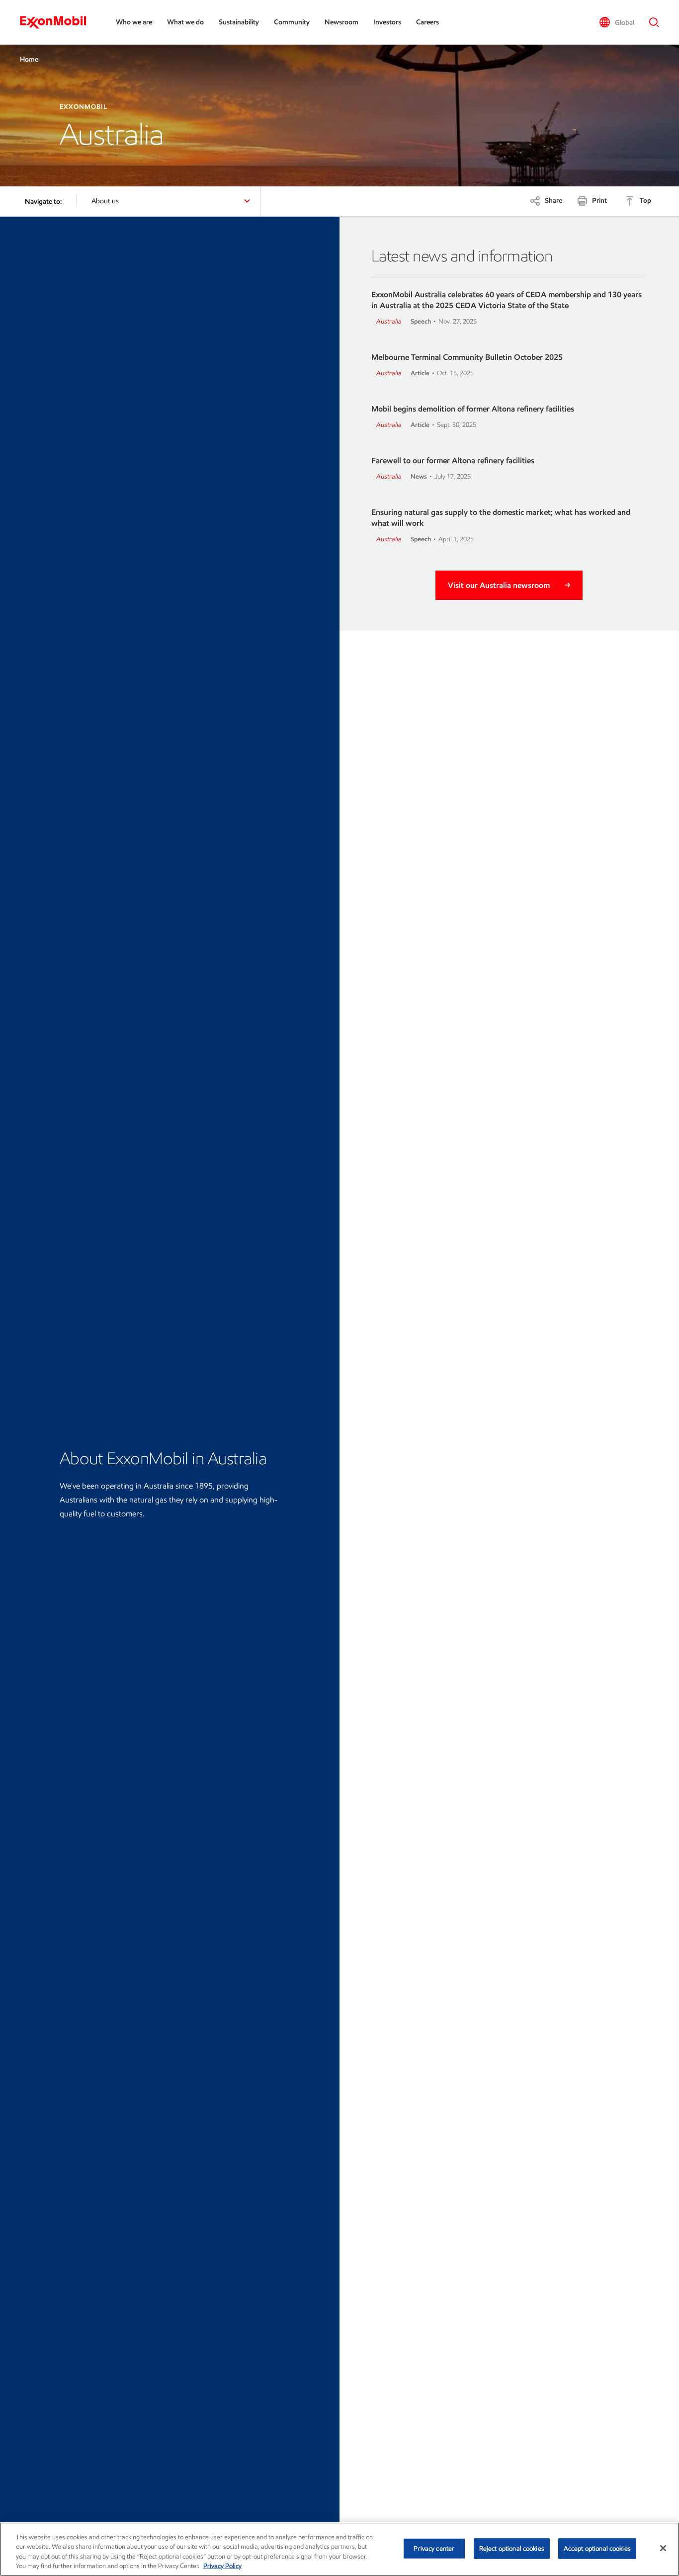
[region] (339, 2549)
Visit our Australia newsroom (499, 585)
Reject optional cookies (512, 2548)
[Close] (663, 2548)
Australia (389, 321)
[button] (617, 22)
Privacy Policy (222, 2566)
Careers (427, 22)
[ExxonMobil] (58, 22)
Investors (387, 22)
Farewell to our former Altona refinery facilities (453, 460)
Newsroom (341, 22)
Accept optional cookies (597, 2548)
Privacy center (434, 2548)
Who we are (134, 22)
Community (292, 22)
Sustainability (239, 22)
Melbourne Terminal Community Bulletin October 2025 (467, 357)
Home (29, 59)
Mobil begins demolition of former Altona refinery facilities (473, 409)
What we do (185, 22)
